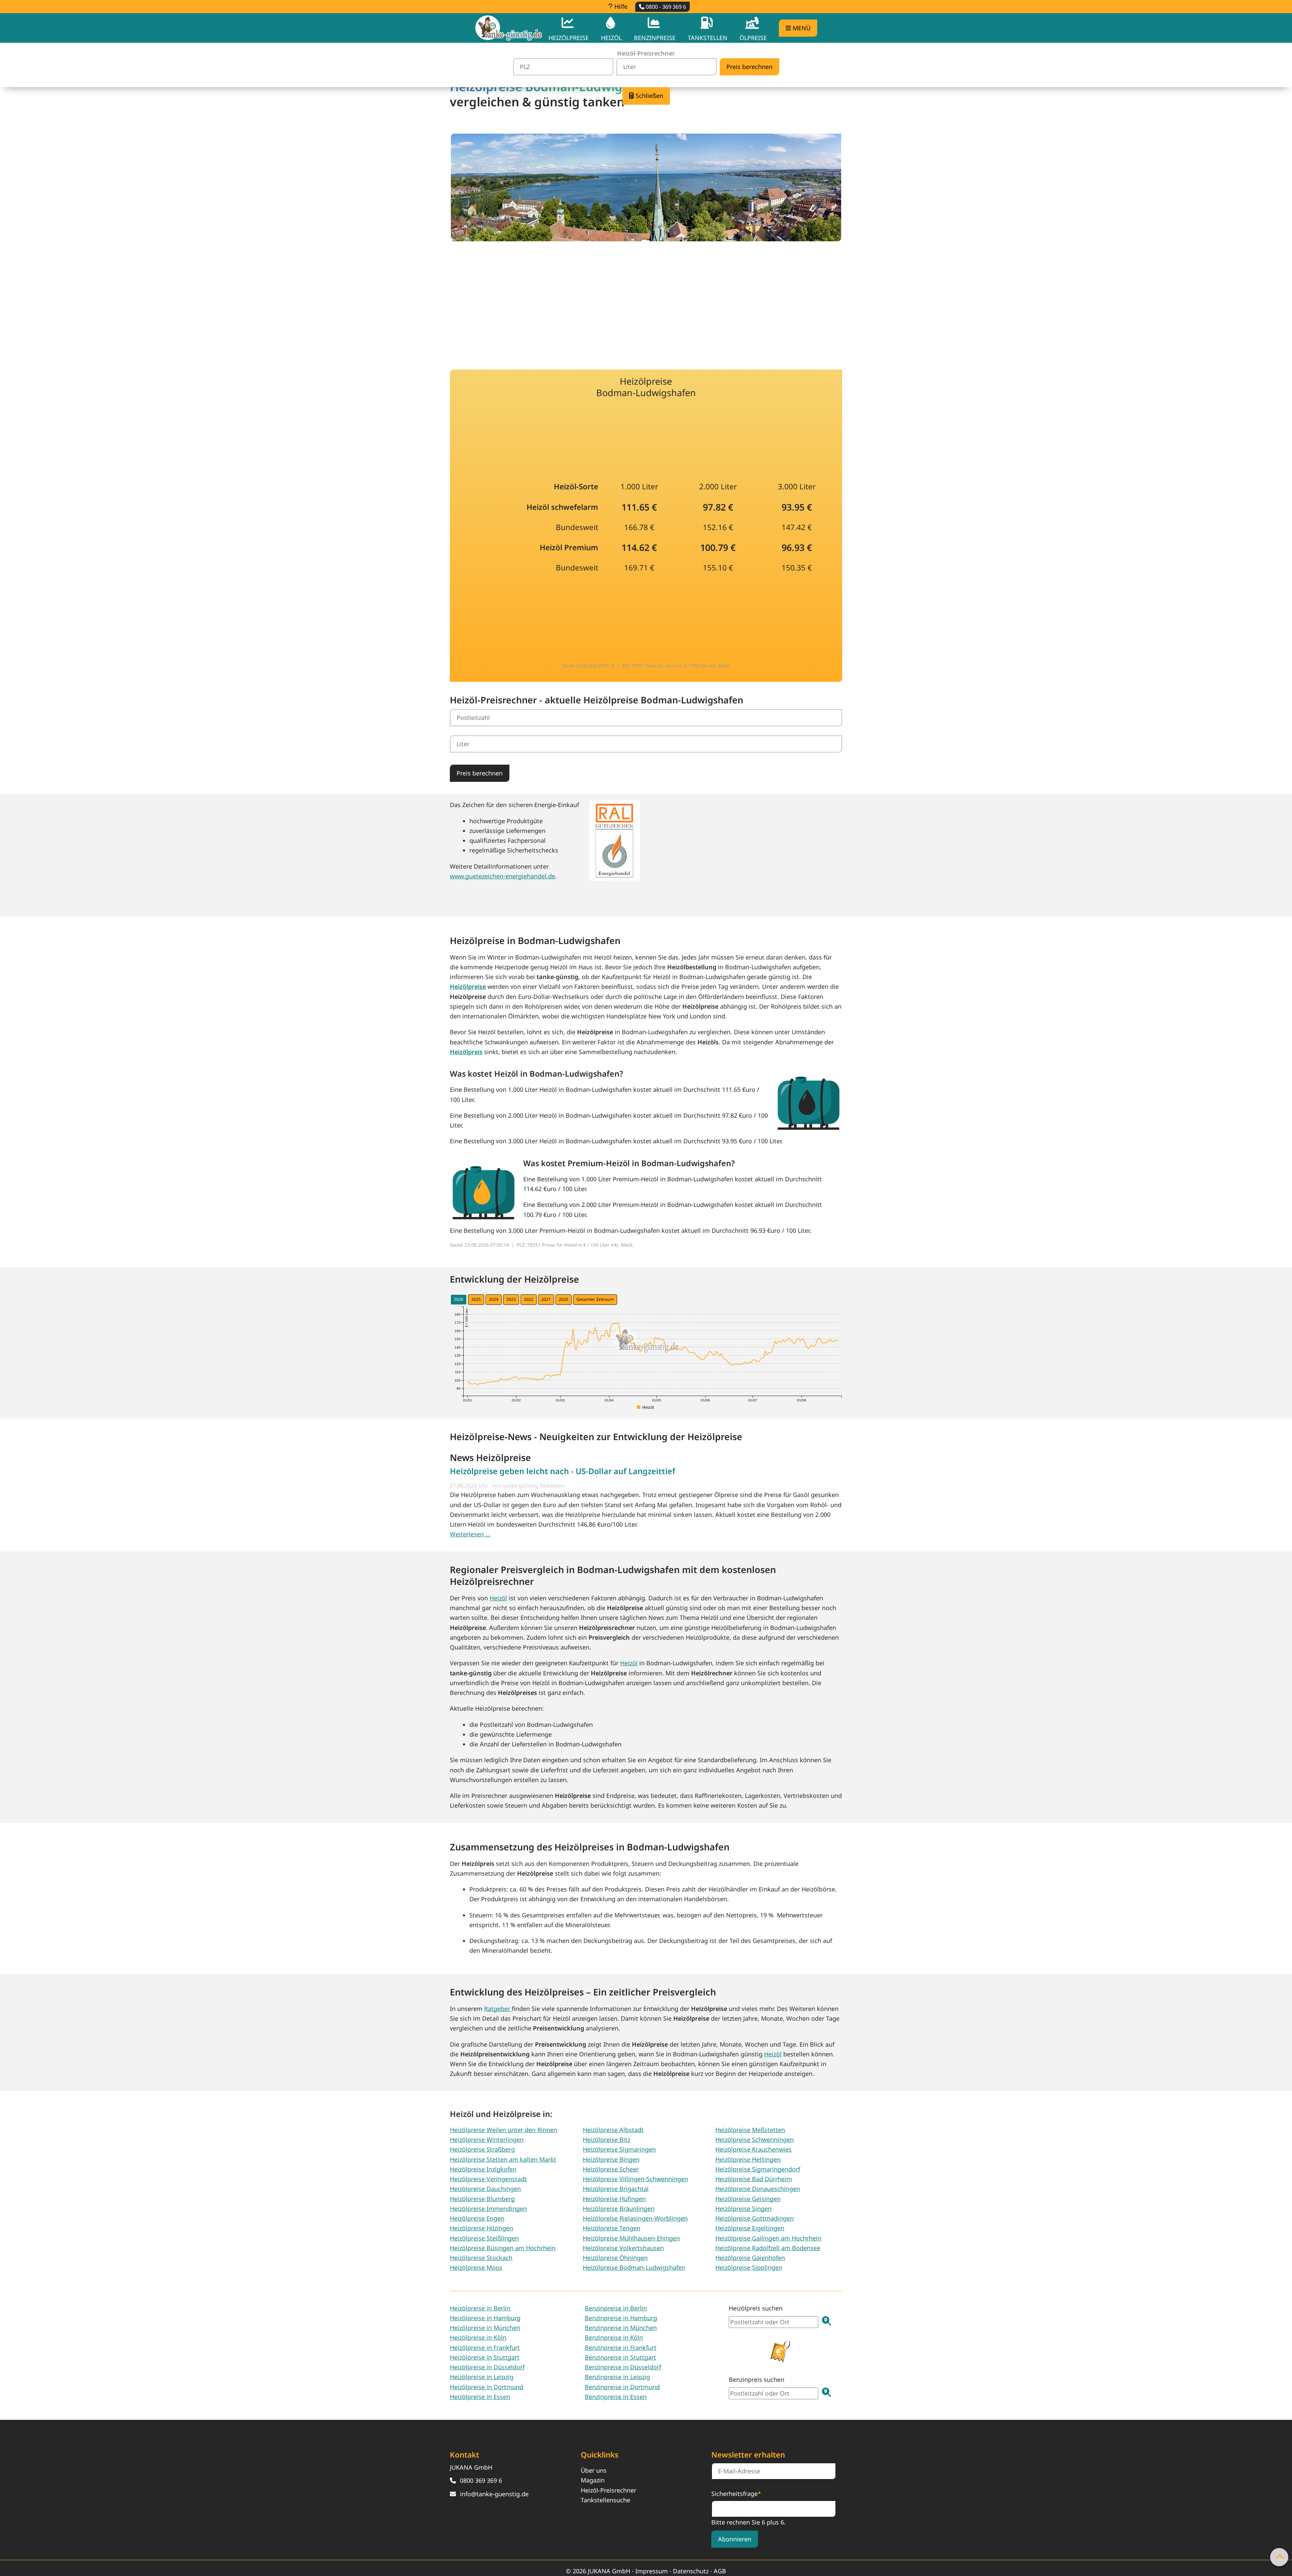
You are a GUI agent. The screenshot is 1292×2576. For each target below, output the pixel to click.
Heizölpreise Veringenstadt (488, 2179)
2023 (511, 1299)
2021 (546, 1299)
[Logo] (509, 28)
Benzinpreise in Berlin (616, 2308)
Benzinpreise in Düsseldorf (623, 2367)
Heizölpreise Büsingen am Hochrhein (503, 2248)
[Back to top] (1279, 2557)
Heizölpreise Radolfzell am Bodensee (768, 2248)
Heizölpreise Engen (477, 2218)
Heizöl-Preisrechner (608, 2490)
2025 (476, 1299)
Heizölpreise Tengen (612, 2228)
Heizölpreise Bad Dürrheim (754, 2179)
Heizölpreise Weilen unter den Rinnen (504, 2130)
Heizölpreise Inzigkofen (483, 2169)
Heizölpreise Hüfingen (614, 2199)
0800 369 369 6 (481, 2480)
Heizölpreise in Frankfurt (485, 2347)
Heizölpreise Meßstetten (750, 2130)
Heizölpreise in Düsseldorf (487, 2367)
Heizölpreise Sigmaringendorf (758, 2169)
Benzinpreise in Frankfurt (621, 2347)
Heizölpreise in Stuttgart (485, 2357)
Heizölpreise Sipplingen (749, 2267)
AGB (720, 2571)
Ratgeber (498, 2009)
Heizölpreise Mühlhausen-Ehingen (631, 2238)
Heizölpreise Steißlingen (484, 2238)
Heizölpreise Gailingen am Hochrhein (768, 2238)
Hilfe (620, 6)
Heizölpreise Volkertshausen (623, 2248)
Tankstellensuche (605, 2500)
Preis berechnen (480, 773)
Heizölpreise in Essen (480, 2397)
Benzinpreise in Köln (614, 2337)
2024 (494, 1299)
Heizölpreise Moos (476, 2267)
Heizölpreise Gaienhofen (750, 2258)
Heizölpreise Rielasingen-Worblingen (635, 2218)
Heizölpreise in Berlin (480, 2308)
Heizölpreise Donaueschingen (758, 2189)
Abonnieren (735, 2539)
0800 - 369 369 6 (665, 7)
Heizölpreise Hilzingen (481, 2228)
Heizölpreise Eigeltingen (750, 2228)
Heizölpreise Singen (743, 2208)
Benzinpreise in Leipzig (617, 2377)
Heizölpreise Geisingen (748, 2199)
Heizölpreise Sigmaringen (619, 2149)
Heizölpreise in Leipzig (482, 2377)
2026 (459, 1299)
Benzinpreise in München (621, 2328)
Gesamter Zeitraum (595, 1299)
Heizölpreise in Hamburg (485, 2318)
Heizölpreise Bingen (611, 2159)
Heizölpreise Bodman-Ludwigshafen (634, 2267)
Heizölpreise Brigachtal (616, 2189)
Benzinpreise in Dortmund (622, 2387)
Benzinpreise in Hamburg (621, 2318)
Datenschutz (691, 2571)
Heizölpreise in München (485, 2328)
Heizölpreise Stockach (481, 2258)
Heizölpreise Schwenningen (755, 2139)
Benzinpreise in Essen (616, 2397)
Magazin (593, 2480)
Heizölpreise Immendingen (488, 2208)
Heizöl (498, 1598)
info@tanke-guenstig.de (494, 2494)
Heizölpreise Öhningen (615, 2258)
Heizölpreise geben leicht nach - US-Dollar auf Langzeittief (563, 1471)
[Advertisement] (646, 301)
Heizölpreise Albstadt (613, 2130)
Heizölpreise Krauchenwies (753, 2149)
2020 (564, 1299)
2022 (529, 1299)
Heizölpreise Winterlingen (487, 2139)
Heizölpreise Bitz (606, 2139)
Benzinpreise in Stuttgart (620, 2357)
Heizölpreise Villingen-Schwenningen (635, 2179)
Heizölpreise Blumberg (482, 2199)
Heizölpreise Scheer (611, 2169)
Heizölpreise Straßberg (482, 2149)
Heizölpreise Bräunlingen (619, 2208)
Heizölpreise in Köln (478, 2337)
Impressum (652, 2571)
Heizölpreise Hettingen (748, 2159)
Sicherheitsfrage (736, 2493)
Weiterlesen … (470, 1534)
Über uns (594, 2470)
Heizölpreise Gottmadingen (755, 2218)
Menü (801, 28)
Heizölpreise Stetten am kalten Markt (503, 2159)
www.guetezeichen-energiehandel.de (503, 876)
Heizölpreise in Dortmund (487, 2387)
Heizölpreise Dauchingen (485, 2189)
